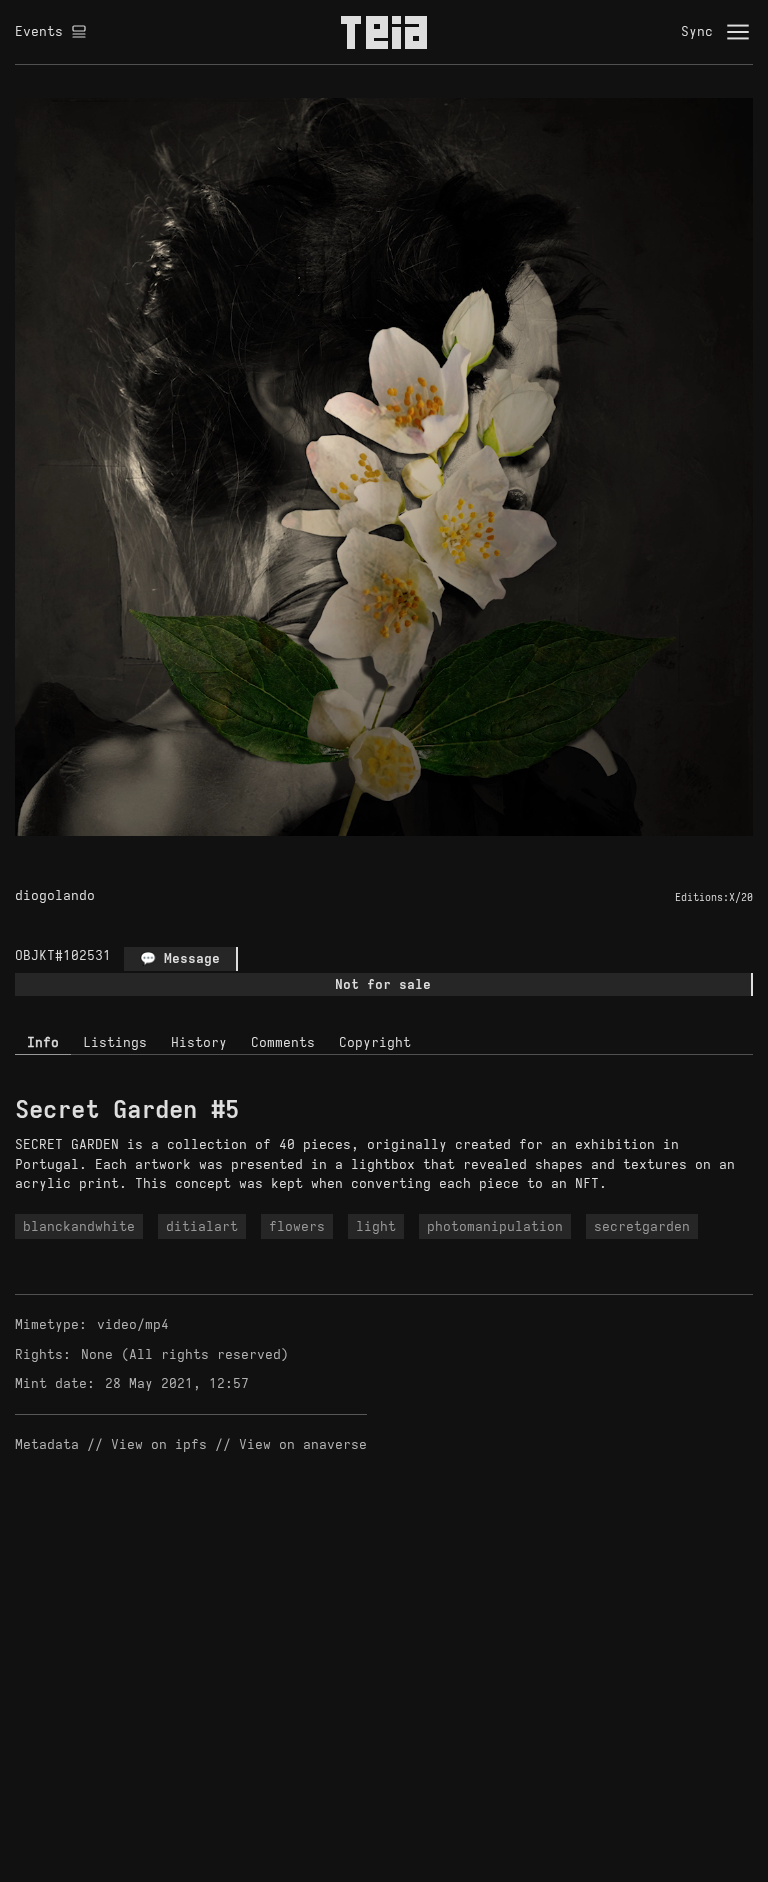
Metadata (47, 1444)
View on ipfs (159, 1444)
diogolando (55, 895)
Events (39, 31)
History (199, 1042)
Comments (283, 1042)
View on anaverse (303, 1444)
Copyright (375, 1042)
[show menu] (738, 32)
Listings (115, 1042)
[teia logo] (384, 32)
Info (43, 1042)
